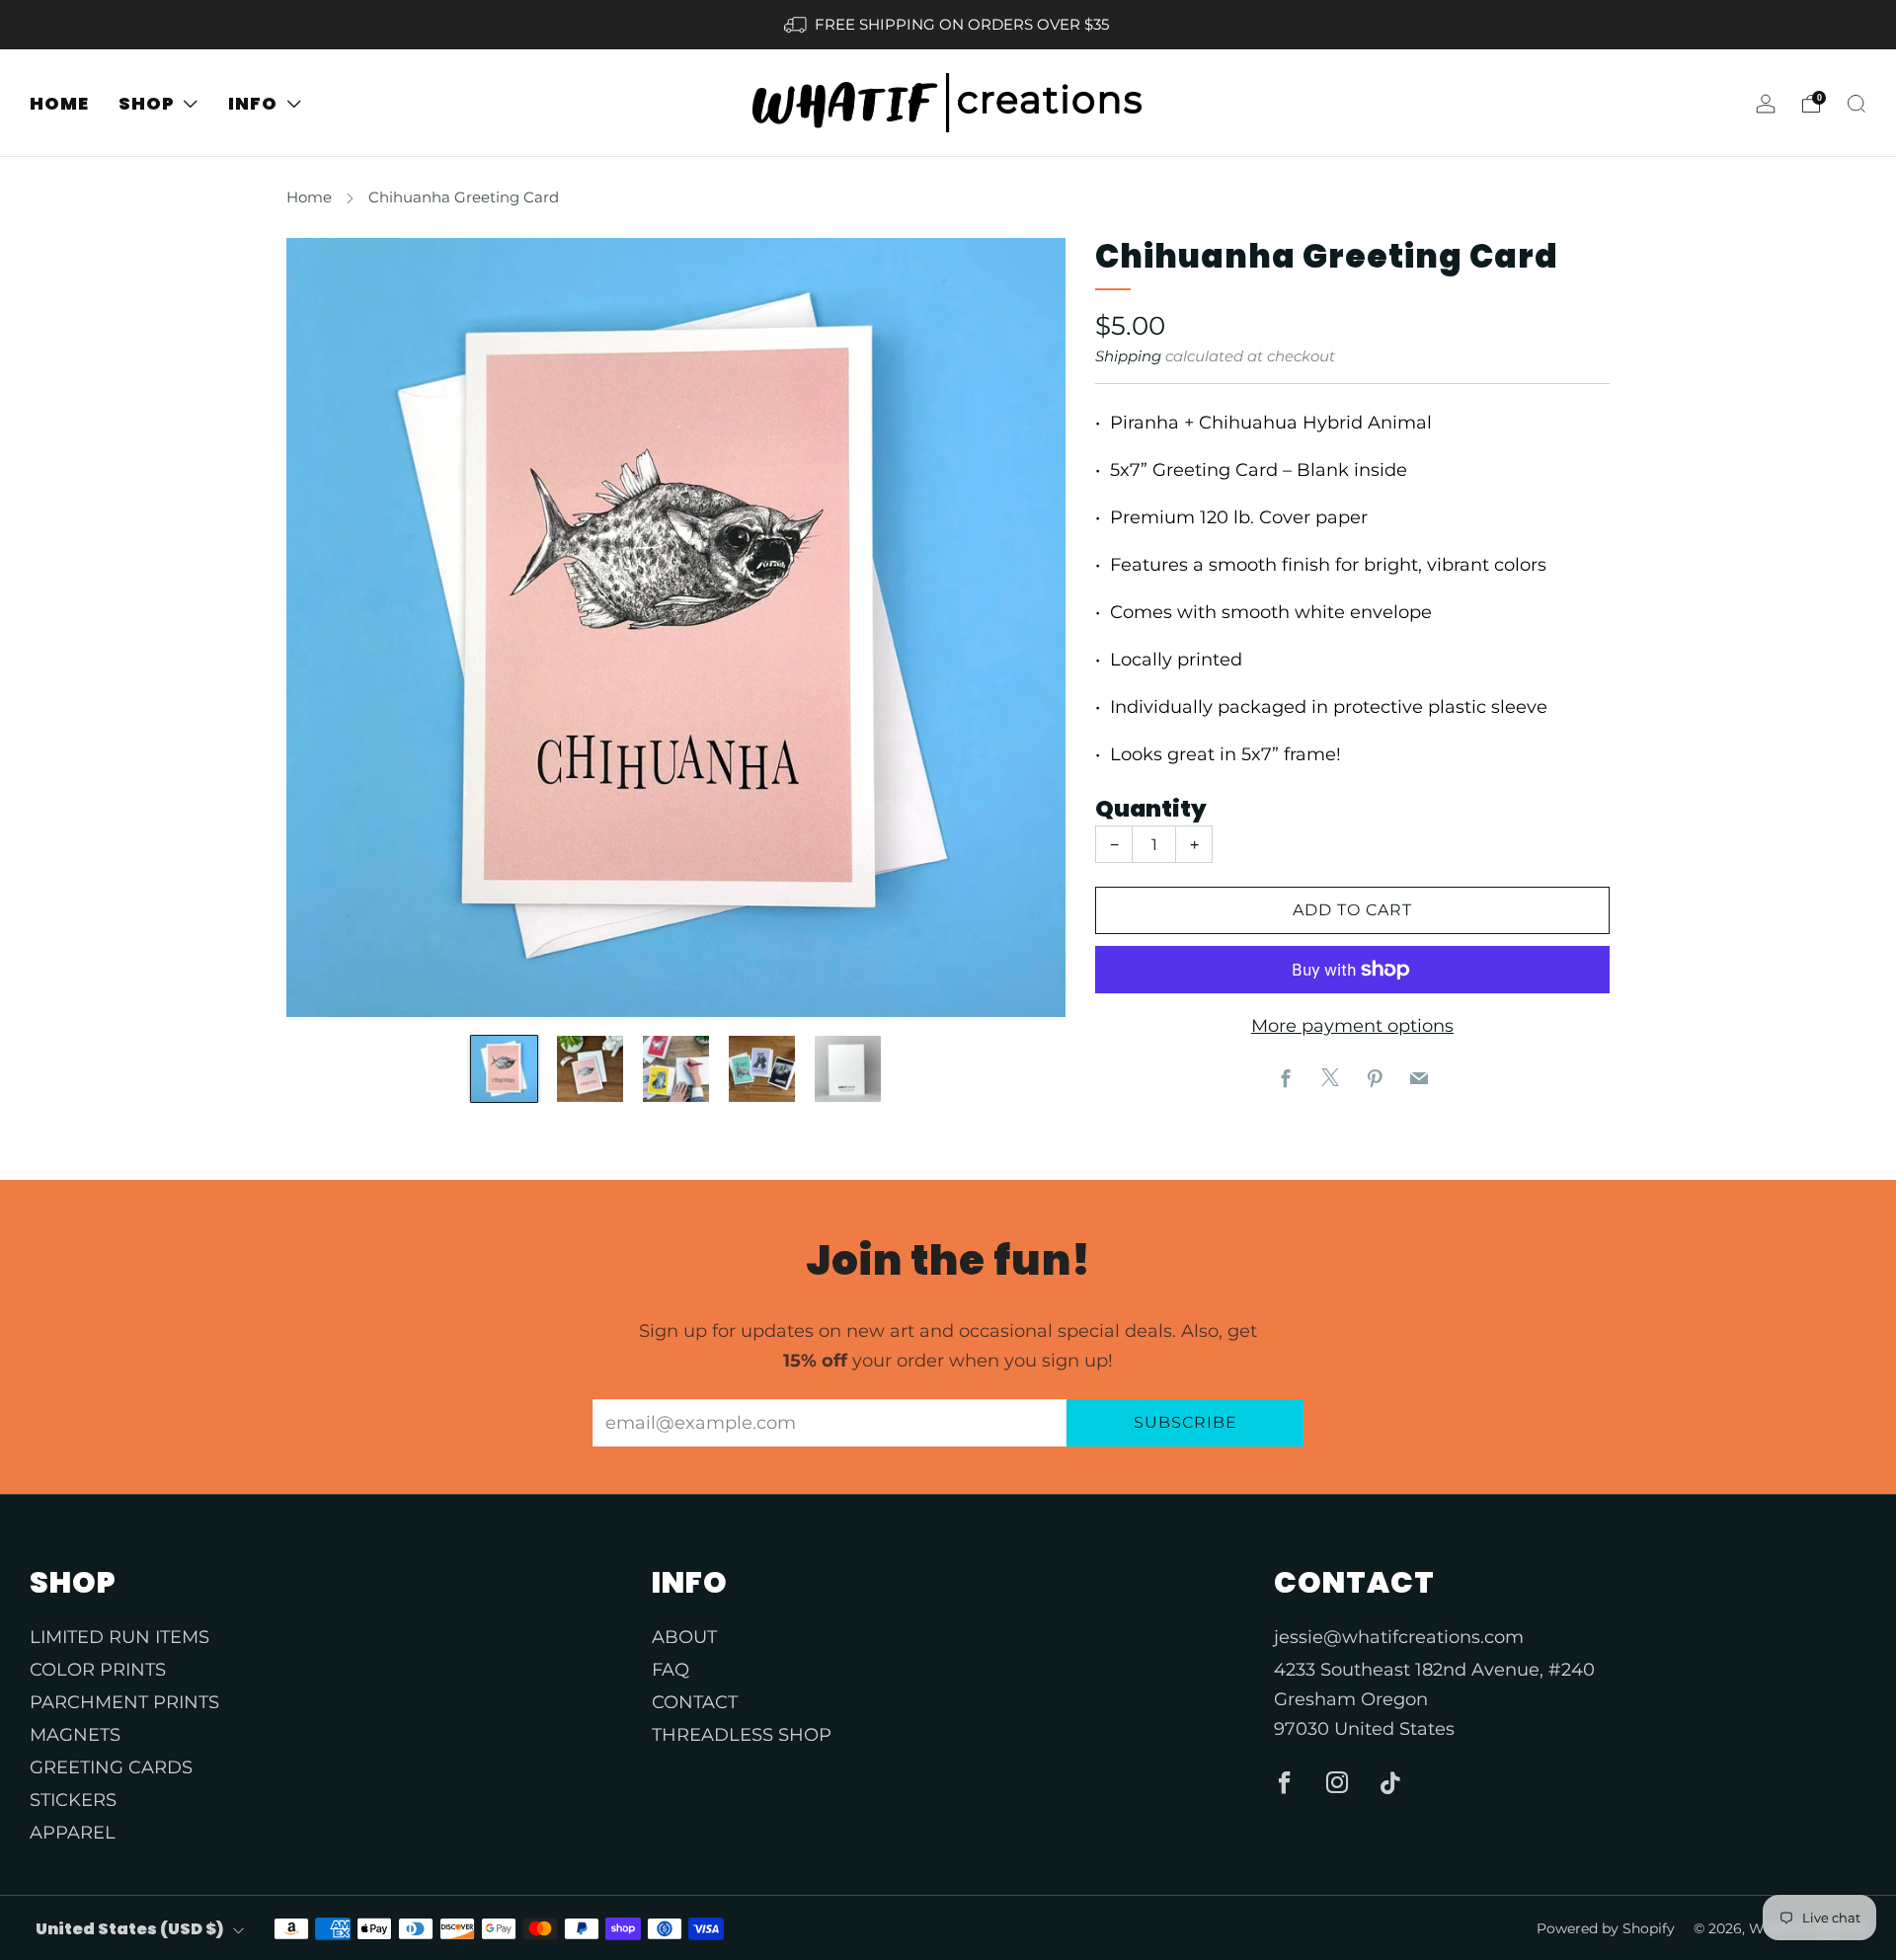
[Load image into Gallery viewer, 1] (504, 1069)
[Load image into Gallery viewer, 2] (590, 1069)
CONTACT (695, 1702)
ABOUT (684, 1637)
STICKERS (73, 1800)
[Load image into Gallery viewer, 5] (848, 1069)
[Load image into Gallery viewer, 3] (676, 1069)
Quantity (1151, 809)
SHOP (147, 103)
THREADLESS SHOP (742, 1735)
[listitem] (948, 25)
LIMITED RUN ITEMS (119, 1637)
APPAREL (73, 1833)
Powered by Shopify (1606, 1928)
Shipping (1128, 356)
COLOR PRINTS (98, 1670)
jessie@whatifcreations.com (1399, 1637)
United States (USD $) (130, 1929)
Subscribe (1185, 1422)
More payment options (1352, 1026)
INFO (253, 103)
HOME (59, 103)
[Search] (1856, 104)
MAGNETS (75, 1735)
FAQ (671, 1670)
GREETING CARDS (111, 1767)
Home (309, 197)
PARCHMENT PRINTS (124, 1702)
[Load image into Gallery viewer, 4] (762, 1069)
